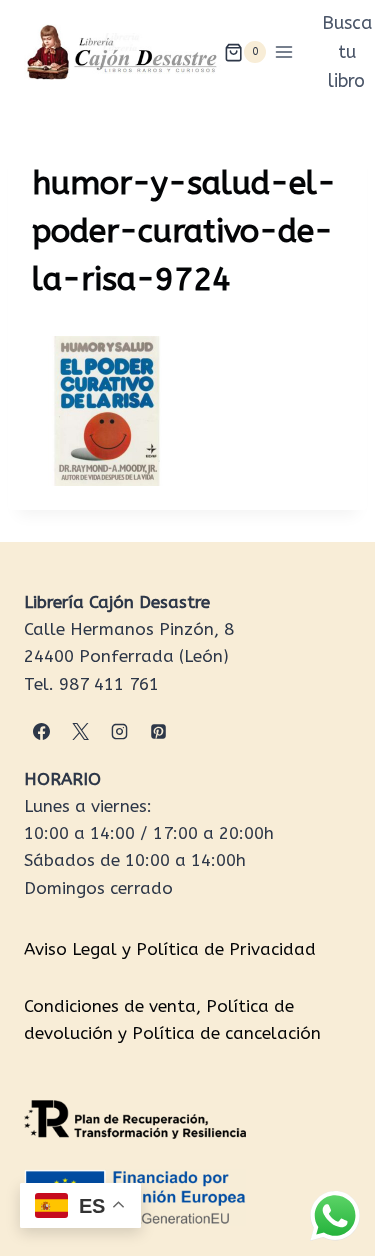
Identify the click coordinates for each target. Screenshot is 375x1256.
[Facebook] (41, 732)
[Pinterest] (158, 732)
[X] (80, 732)
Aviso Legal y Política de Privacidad (170, 949)
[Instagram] (119, 732)
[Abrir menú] (284, 52)
